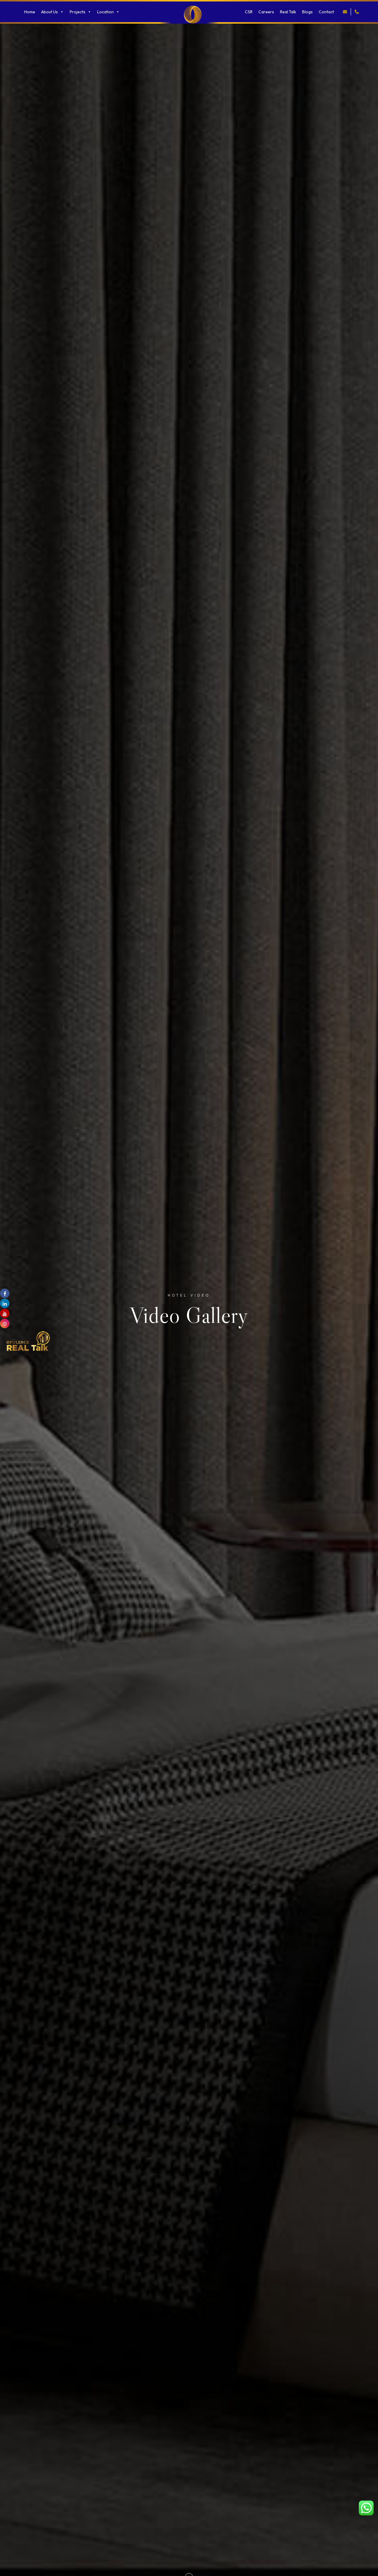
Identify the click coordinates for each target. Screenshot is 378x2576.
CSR (249, 12)
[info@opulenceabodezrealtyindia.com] (345, 12)
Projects (78, 12)
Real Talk (288, 12)
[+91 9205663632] (357, 12)
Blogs (307, 12)
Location (105, 12)
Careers (266, 12)
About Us (49, 12)
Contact (326, 12)
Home (30, 12)
